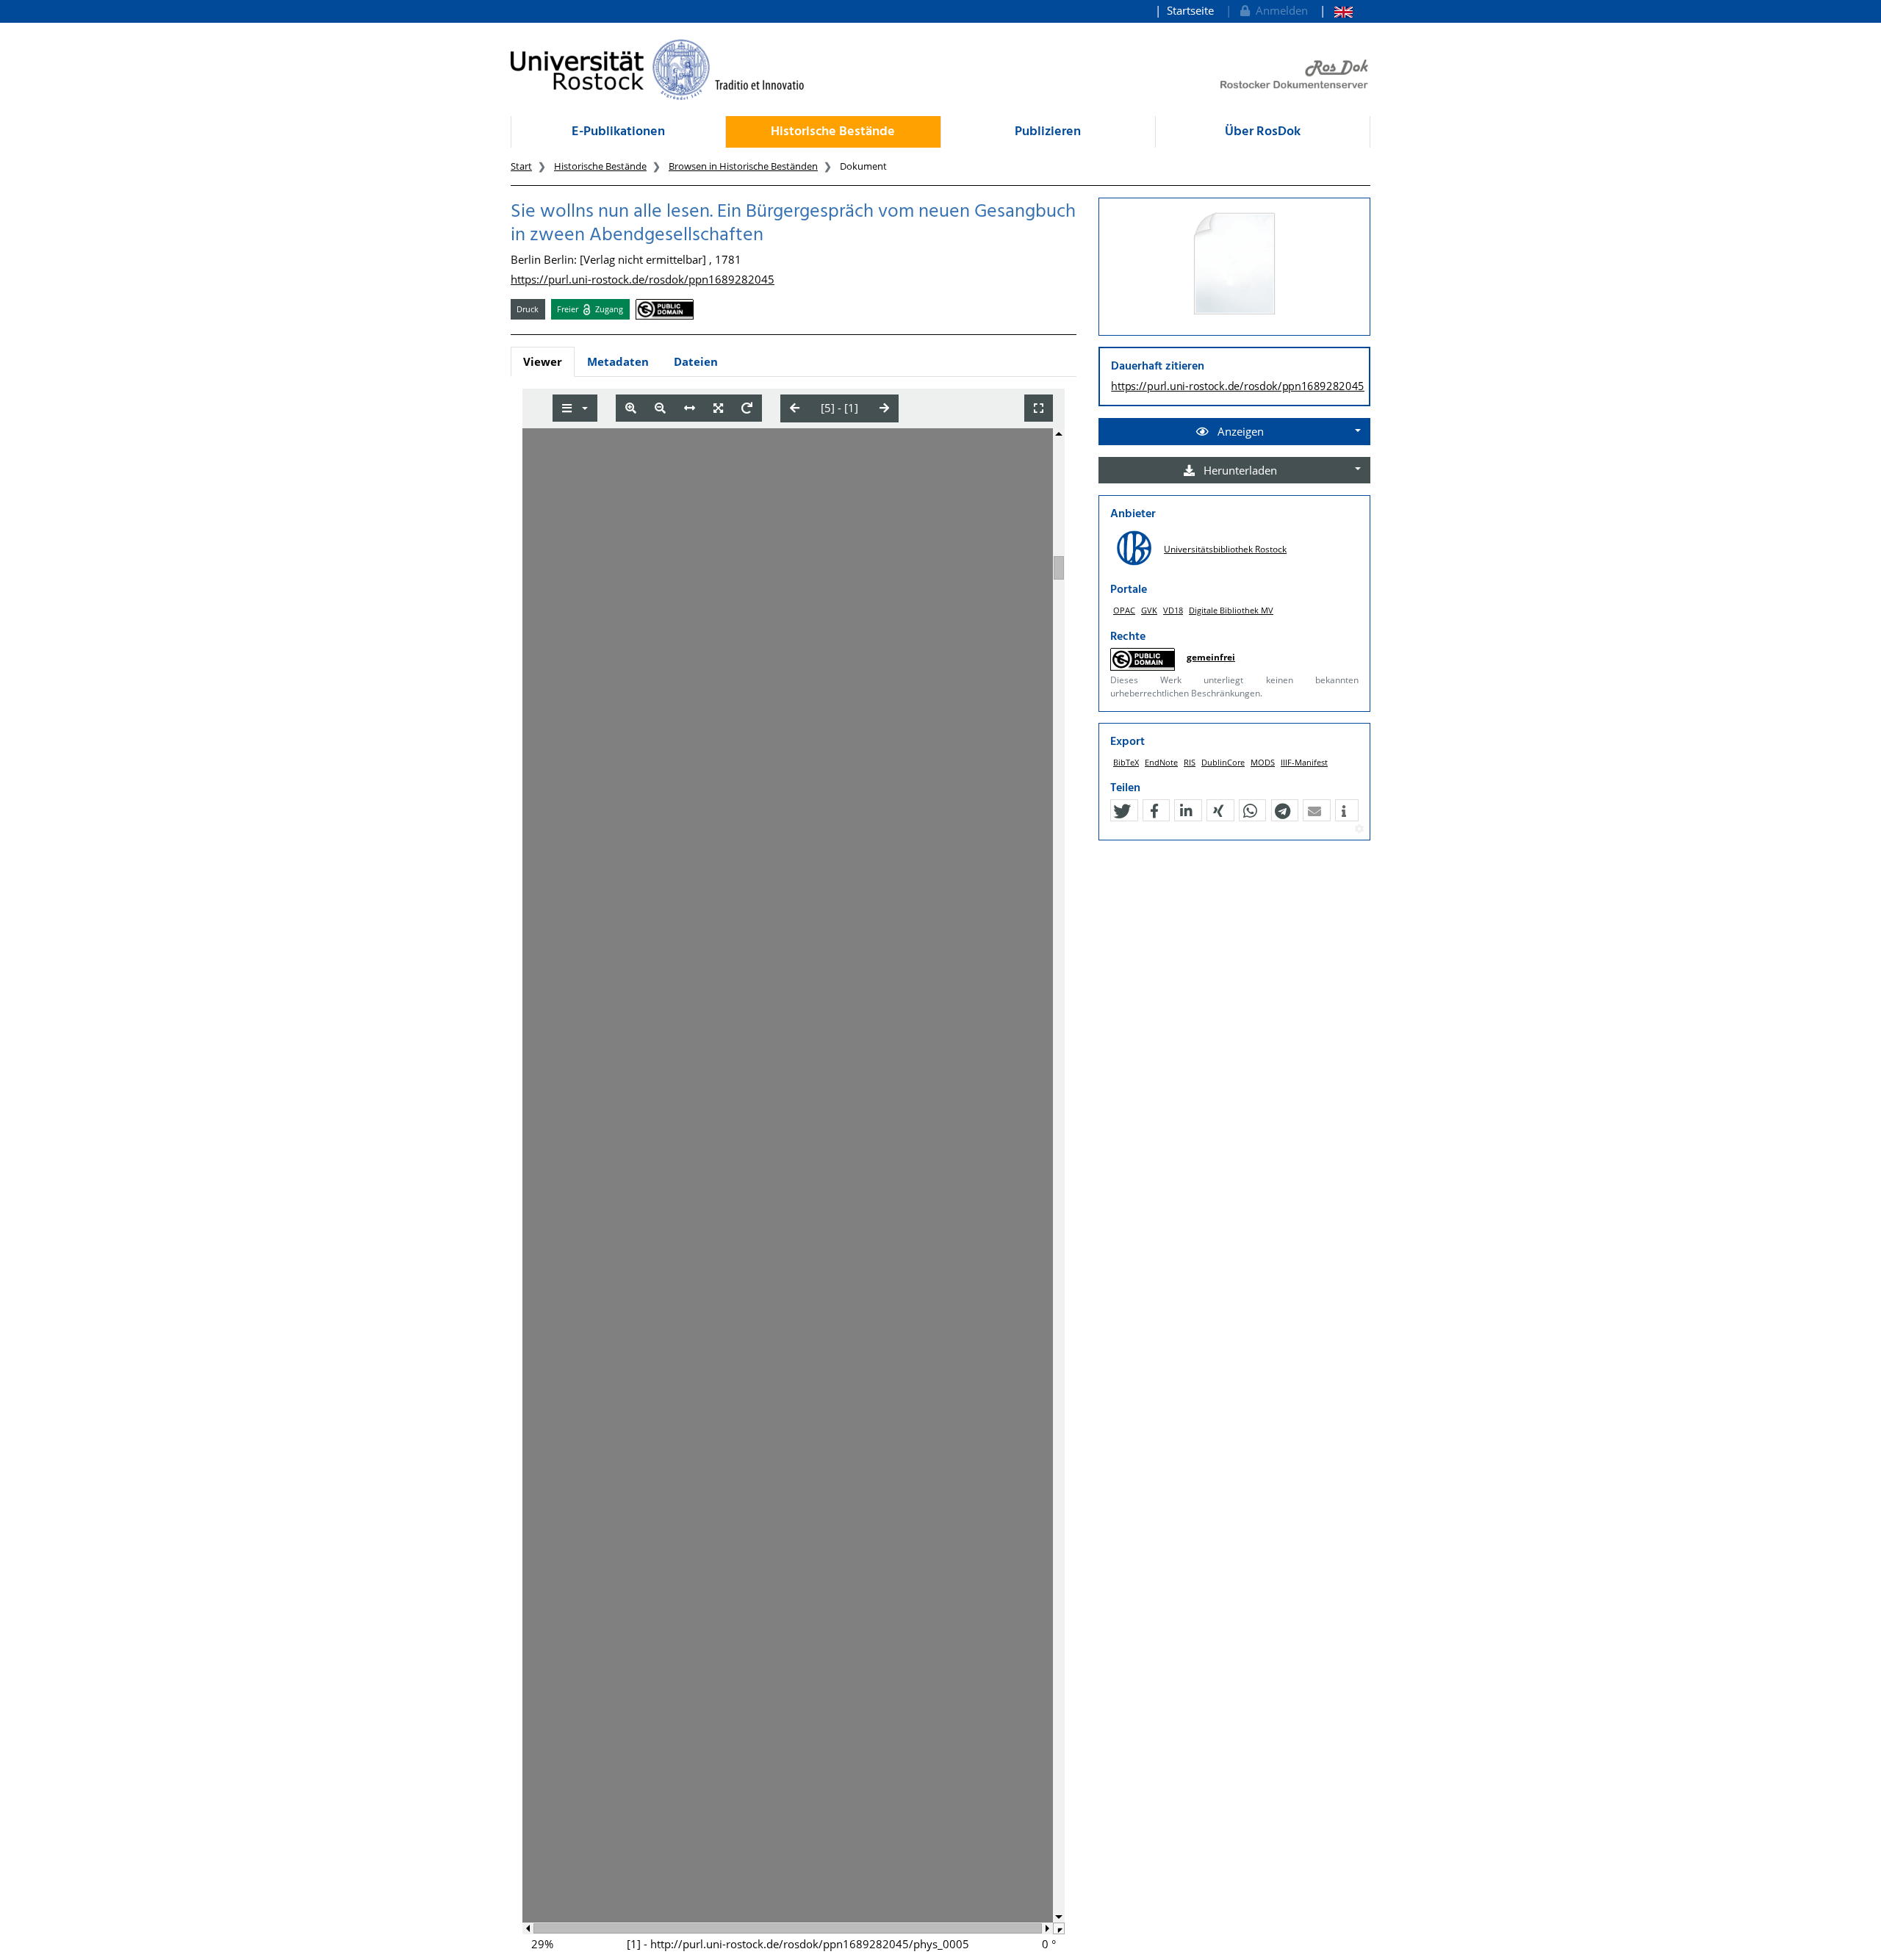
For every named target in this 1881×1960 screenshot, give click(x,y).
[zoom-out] (660, 408)
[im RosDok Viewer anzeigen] (1234, 264)
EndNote (1161, 762)
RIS (1190, 762)
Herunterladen (1239, 470)
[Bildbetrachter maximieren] (1039, 408)
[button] (1122, 811)
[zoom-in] (631, 408)
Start (521, 166)
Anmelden (1279, 10)
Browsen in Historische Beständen (743, 166)
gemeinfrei (1211, 657)
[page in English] (1336, 11)
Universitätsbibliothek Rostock (1225, 549)
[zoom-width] (690, 408)
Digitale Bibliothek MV (1231, 610)
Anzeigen (1239, 431)
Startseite (1190, 10)
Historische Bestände (833, 132)
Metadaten (618, 361)
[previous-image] (795, 408)
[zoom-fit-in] (718, 408)
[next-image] (884, 408)
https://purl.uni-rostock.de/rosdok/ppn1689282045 (643, 279)
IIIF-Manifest (1304, 762)
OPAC (1124, 610)
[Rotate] (747, 408)
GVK (1149, 610)
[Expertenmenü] (1359, 829)
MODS (1263, 762)
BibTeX (1126, 762)
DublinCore (1223, 762)
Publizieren (1048, 132)
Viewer (543, 361)
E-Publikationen (618, 132)
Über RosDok (1263, 132)
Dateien (696, 361)
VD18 (1173, 610)
